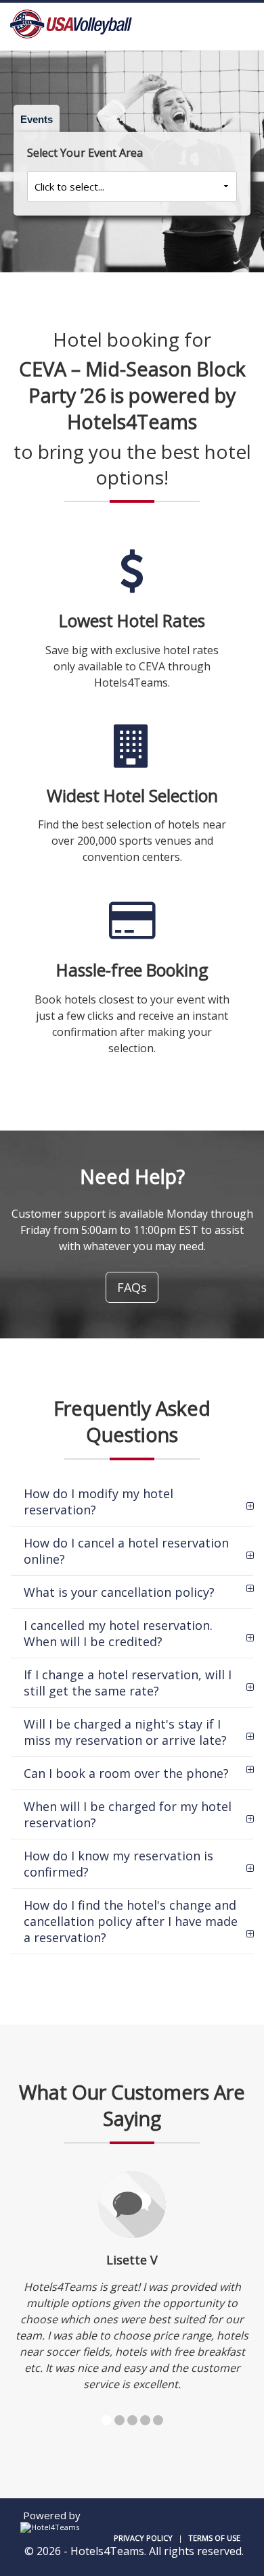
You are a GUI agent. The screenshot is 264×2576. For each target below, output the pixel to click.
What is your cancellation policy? (119, 1592)
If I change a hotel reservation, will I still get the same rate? (128, 1683)
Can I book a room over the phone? (126, 1773)
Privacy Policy (143, 2538)
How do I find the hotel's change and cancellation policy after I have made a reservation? (131, 1921)
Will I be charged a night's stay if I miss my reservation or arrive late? (125, 1732)
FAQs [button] (132, 1287)
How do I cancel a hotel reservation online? (126, 1551)
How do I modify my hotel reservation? (98, 1502)
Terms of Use (214, 2538)
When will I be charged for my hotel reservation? (128, 1814)
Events (37, 119)
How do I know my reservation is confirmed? (118, 1864)
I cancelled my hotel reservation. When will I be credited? (118, 1633)
